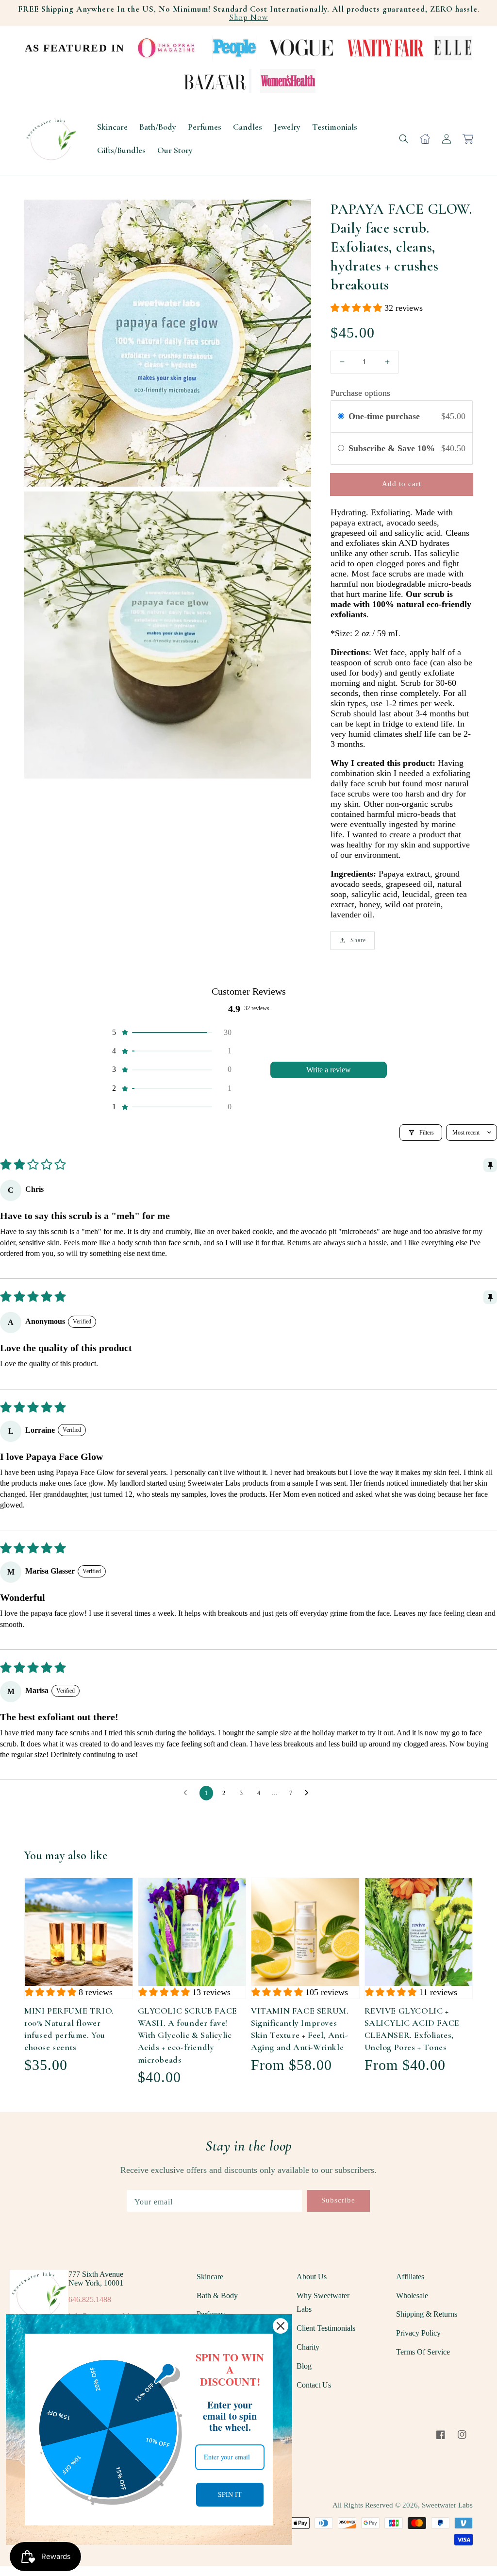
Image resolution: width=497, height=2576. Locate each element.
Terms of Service (423, 2352)
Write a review (329, 1070)
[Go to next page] (309, 1793)
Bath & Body (217, 2296)
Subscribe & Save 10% (393, 448)
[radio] (341, 416)
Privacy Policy (418, 2333)
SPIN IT (230, 2494)
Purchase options (360, 393)
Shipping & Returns (427, 2314)
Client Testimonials (326, 2328)
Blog (304, 2366)
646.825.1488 (90, 2299)
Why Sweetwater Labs (323, 2303)
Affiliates (410, 2277)
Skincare (210, 2277)
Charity (308, 2347)
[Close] (281, 2326)
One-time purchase (384, 416)
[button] (404, 139)
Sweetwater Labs (447, 2505)
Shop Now (248, 17)
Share (358, 940)
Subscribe (338, 2200)
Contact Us (314, 2385)
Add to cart (402, 484)
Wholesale (412, 2296)
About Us (312, 2277)
